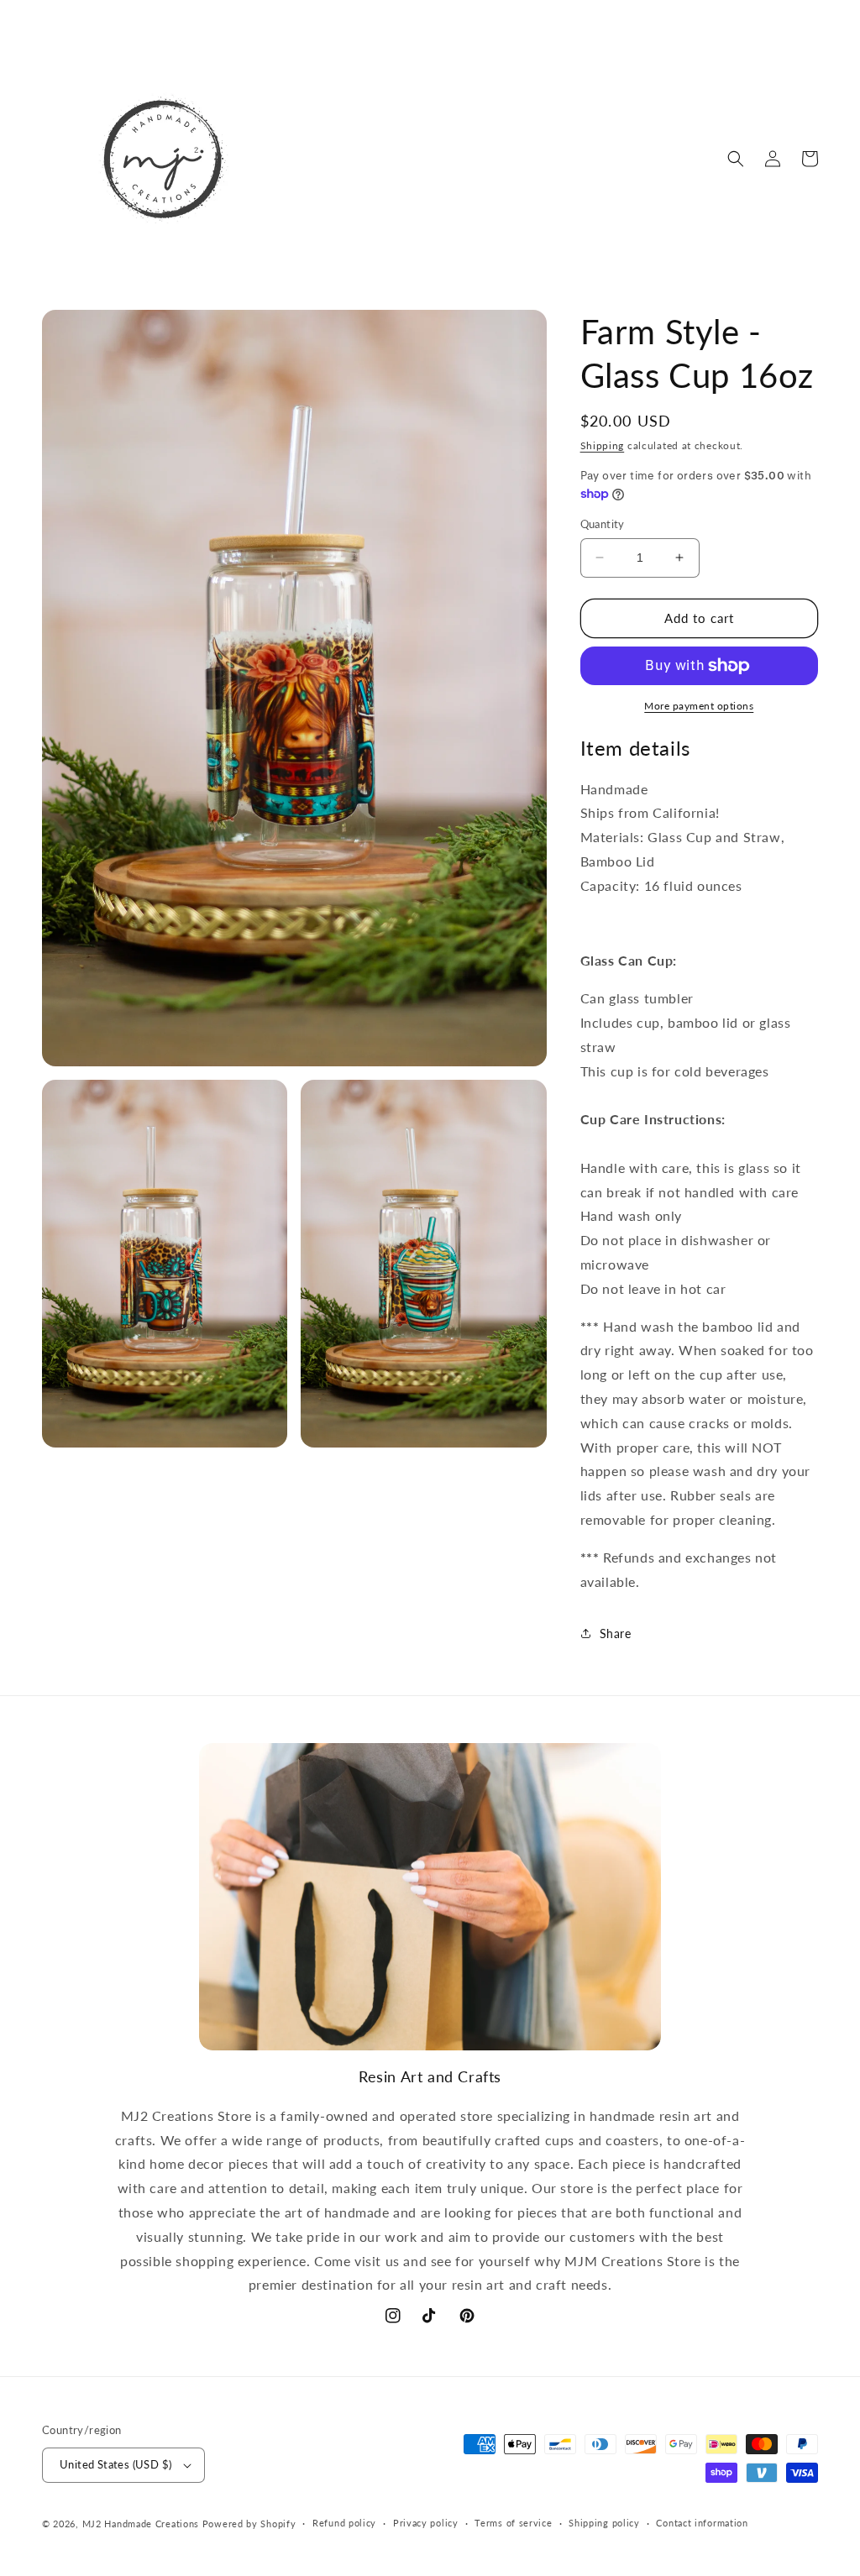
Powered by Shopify (249, 2524)
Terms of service (513, 2523)
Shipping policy (604, 2523)
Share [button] (616, 1634)
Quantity (603, 524)
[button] (736, 159)
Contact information (702, 2523)
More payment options (699, 706)
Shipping (603, 445)
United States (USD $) (115, 2464)
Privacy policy (426, 2523)
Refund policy (344, 2523)
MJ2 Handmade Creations (141, 2524)
